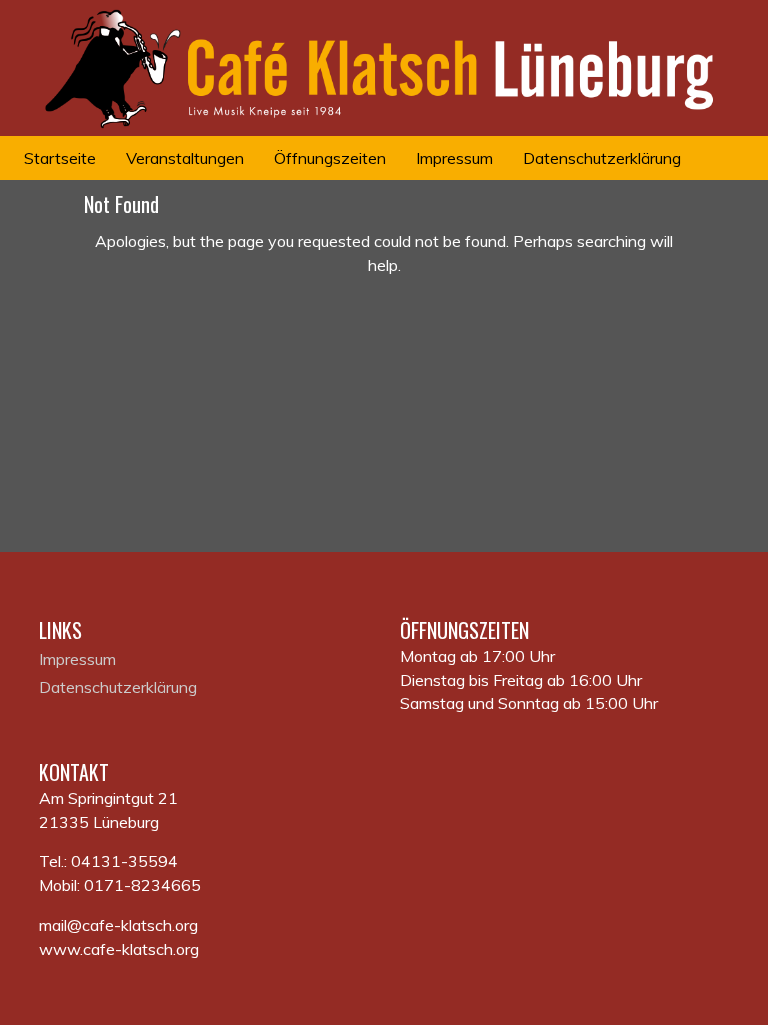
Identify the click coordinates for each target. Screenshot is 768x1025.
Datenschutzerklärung (118, 687)
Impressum (77, 659)
